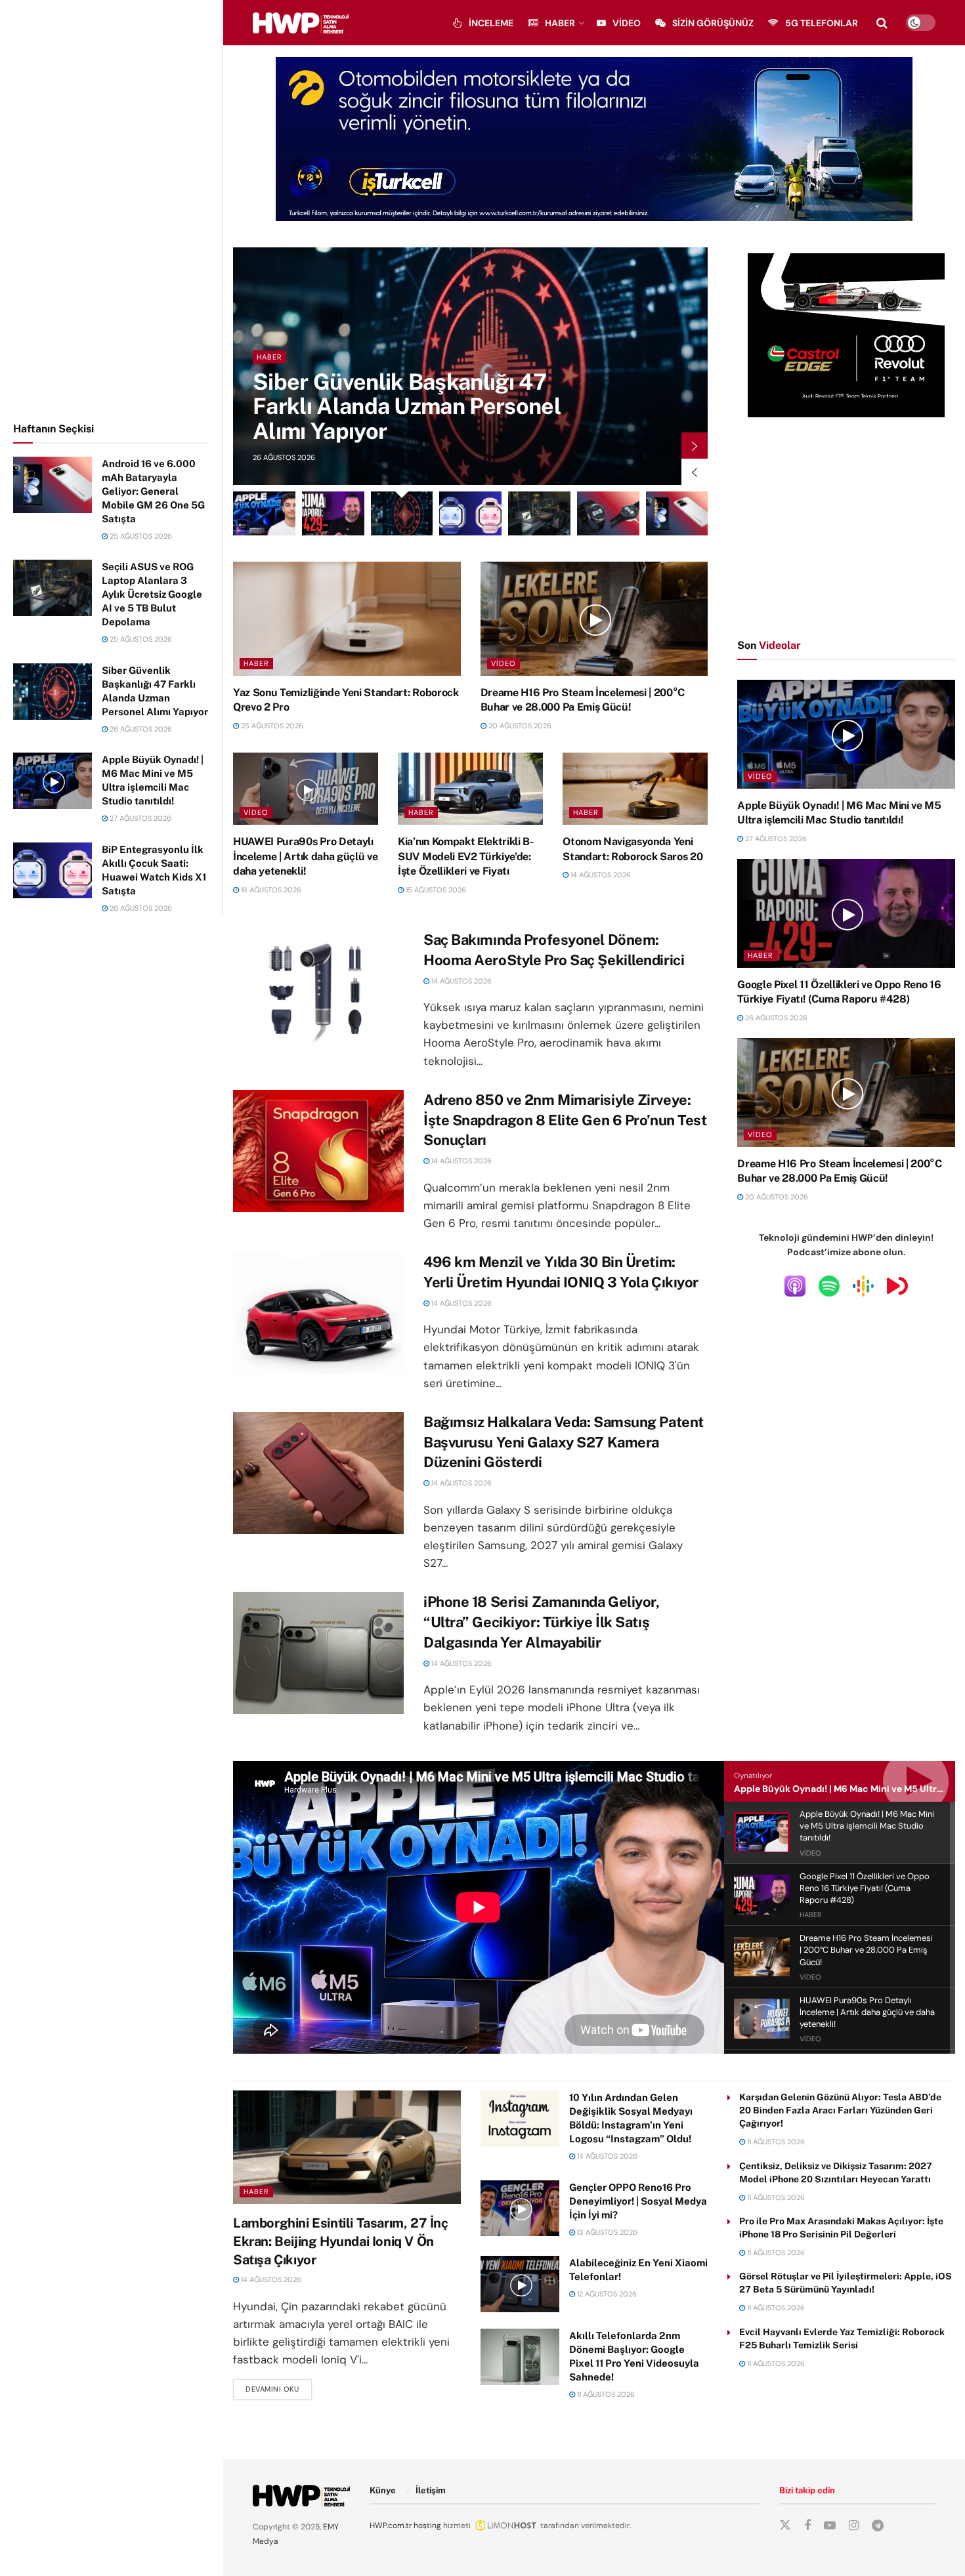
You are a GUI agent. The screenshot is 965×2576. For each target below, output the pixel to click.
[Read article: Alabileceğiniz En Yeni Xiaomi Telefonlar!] (520, 2284)
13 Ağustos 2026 (606, 2232)
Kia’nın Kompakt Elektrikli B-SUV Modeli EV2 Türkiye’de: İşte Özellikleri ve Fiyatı (466, 856)
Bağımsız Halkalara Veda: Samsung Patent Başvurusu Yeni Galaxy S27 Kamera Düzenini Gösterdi (564, 1442)
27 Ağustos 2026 (139, 818)
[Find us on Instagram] (854, 2526)
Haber (560, 23)
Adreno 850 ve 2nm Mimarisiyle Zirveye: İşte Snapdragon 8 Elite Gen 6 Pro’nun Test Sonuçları (565, 1120)
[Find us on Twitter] (785, 2525)
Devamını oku (279, 2389)
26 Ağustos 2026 (140, 729)
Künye (383, 2490)
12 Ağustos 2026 (606, 2294)
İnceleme (491, 23)
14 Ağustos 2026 (600, 875)
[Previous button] (695, 472)
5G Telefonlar (822, 23)
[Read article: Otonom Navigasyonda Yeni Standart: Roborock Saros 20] (635, 789)
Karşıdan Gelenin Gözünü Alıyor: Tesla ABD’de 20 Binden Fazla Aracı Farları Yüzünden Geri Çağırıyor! (840, 2110)
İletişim (431, 2490)
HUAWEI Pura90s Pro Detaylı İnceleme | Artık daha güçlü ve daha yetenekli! (305, 856)
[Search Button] (882, 23)
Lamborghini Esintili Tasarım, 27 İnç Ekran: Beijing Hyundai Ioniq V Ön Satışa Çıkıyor (341, 2241)
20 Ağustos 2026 (519, 726)
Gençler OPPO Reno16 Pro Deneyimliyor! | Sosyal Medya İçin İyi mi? (638, 2201)
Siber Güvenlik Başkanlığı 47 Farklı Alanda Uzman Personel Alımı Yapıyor (407, 406)
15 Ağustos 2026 (435, 890)
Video (627, 23)
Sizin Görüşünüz (713, 23)
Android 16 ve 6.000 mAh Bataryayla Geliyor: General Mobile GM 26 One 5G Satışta (153, 491)
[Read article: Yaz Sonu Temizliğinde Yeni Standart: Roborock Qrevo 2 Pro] (347, 618)
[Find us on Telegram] (878, 2526)
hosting (427, 2525)
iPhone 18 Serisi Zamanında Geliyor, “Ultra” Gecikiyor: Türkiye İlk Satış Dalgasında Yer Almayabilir (542, 1622)
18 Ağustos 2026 (270, 890)
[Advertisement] (112, 209)
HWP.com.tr (391, 2525)
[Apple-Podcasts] (795, 1285)
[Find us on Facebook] (807, 2526)
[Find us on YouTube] (830, 2526)
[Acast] (897, 1285)
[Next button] (695, 446)
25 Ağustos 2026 (140, 536)
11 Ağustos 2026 (605, 2394)
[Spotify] (829, 1285)
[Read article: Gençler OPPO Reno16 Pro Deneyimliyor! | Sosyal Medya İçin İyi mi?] (520, 2209)
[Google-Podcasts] (863, 1285)
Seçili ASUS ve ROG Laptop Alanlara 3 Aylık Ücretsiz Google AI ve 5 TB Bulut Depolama (152, 594)
